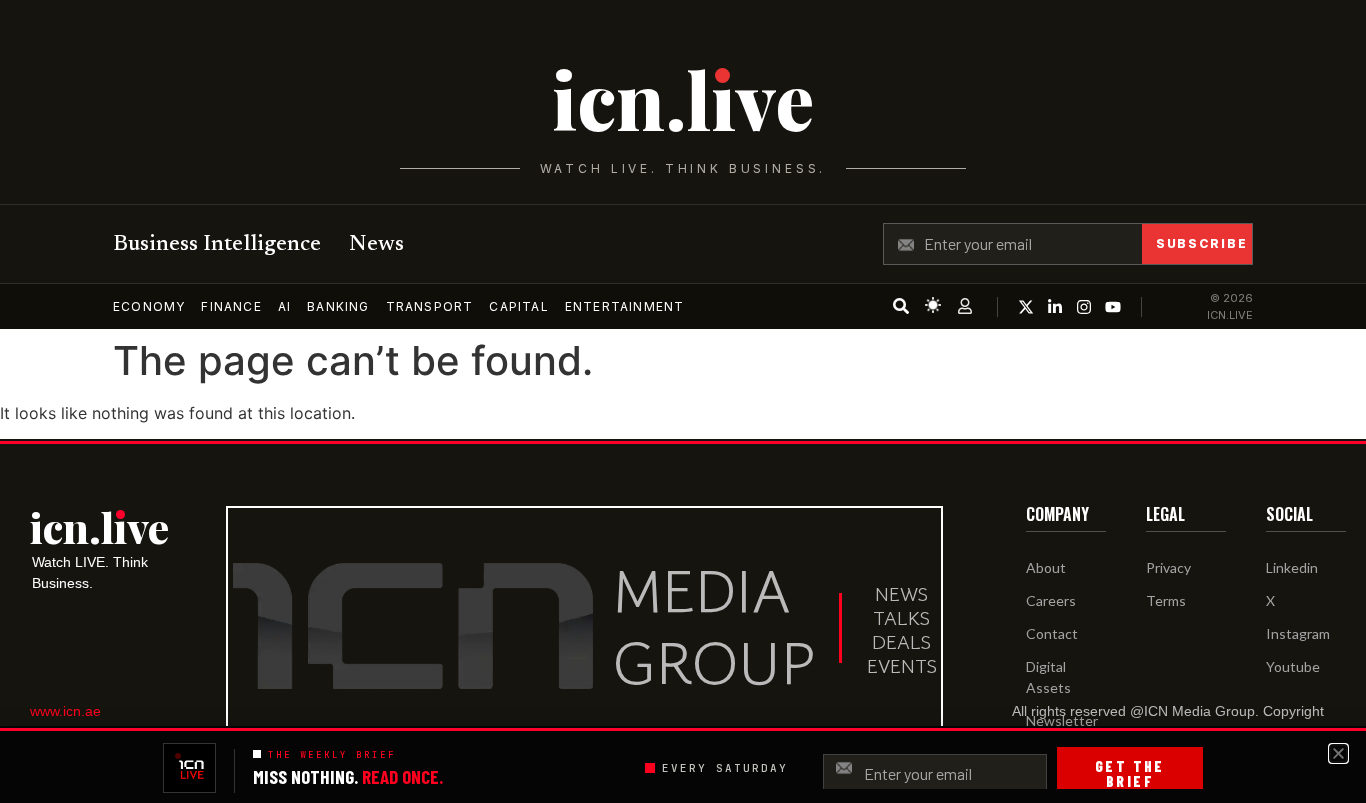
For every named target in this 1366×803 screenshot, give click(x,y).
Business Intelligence (217, 245)
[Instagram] (1084, 307)
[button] (1338, 753)
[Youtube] (1113, 307)
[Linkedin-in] (1055, 307)
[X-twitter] (1026, 307)
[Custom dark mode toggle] (933, 305)
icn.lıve (683, 99)
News (376, 245)
